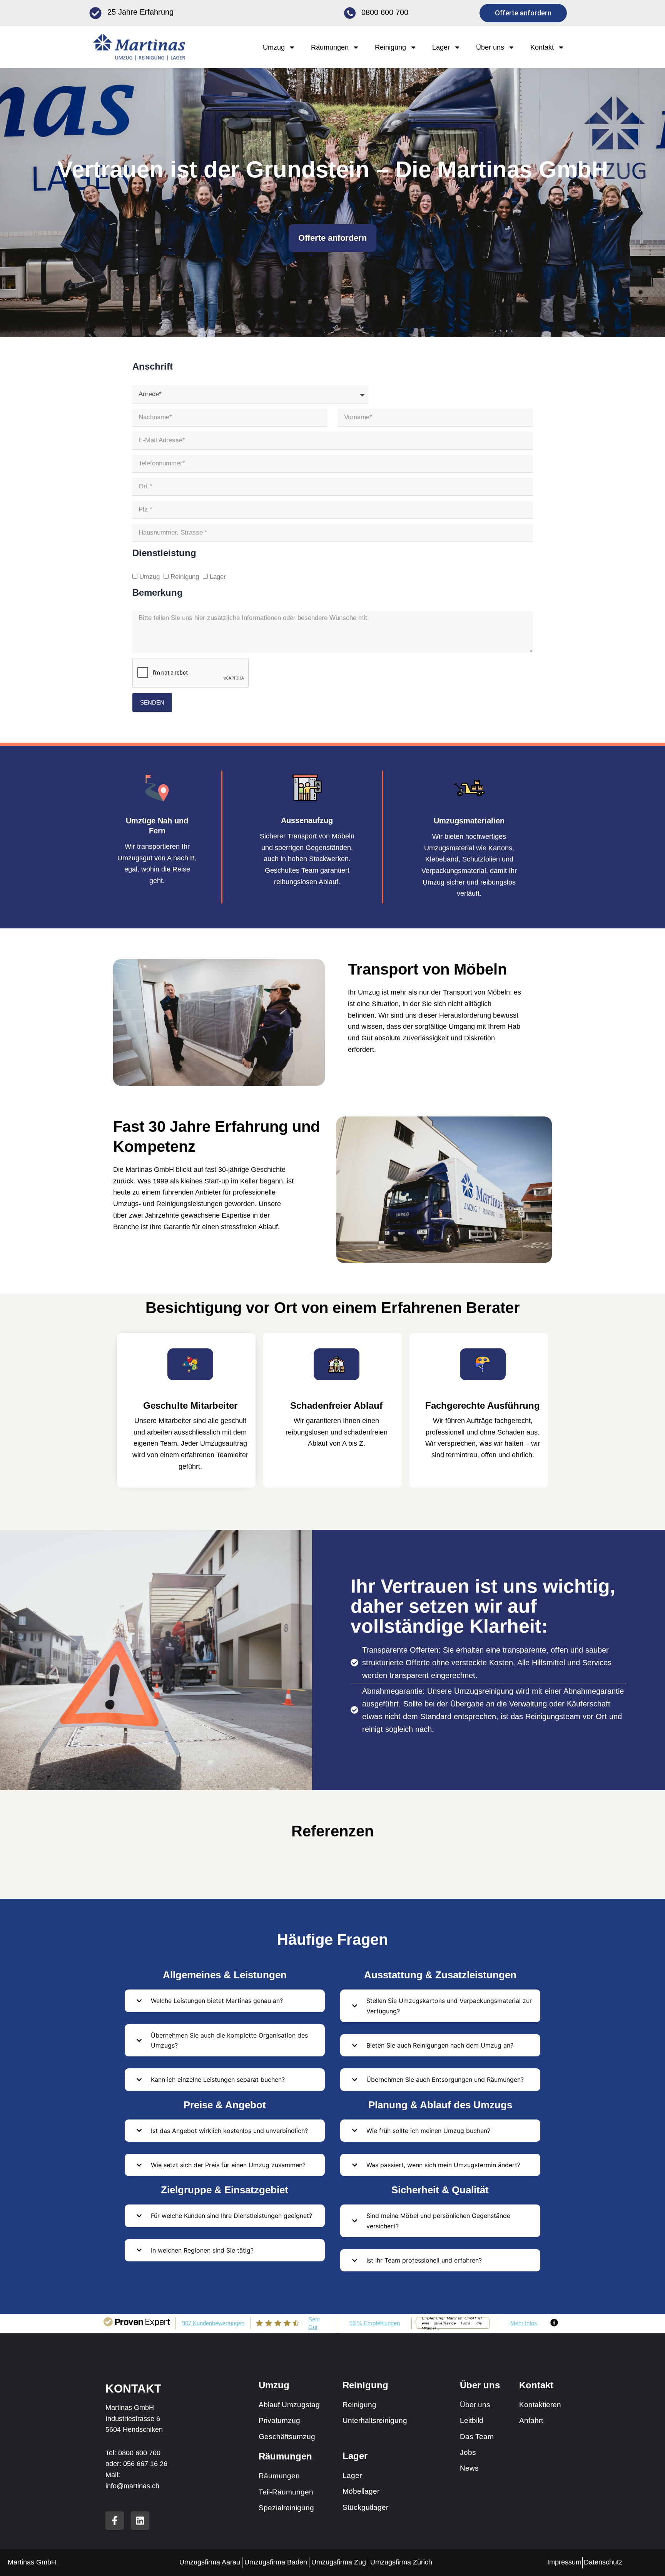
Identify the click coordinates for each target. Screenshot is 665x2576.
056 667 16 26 (145, 2464)
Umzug (150, 577)
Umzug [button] (274, 47)
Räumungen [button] (330, 47)
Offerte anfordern (332, 238)
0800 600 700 (385, 12)
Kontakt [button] (542, 47)
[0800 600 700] (350, 13)
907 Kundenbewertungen (213, 2323)
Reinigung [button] (390, 47)
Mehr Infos (524, 2323)
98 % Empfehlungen (375, 2323)
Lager (218, 577)
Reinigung (185, 577)
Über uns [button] (490, 47)
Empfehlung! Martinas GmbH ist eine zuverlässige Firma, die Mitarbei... (452, 2323)
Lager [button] (441, 47)
